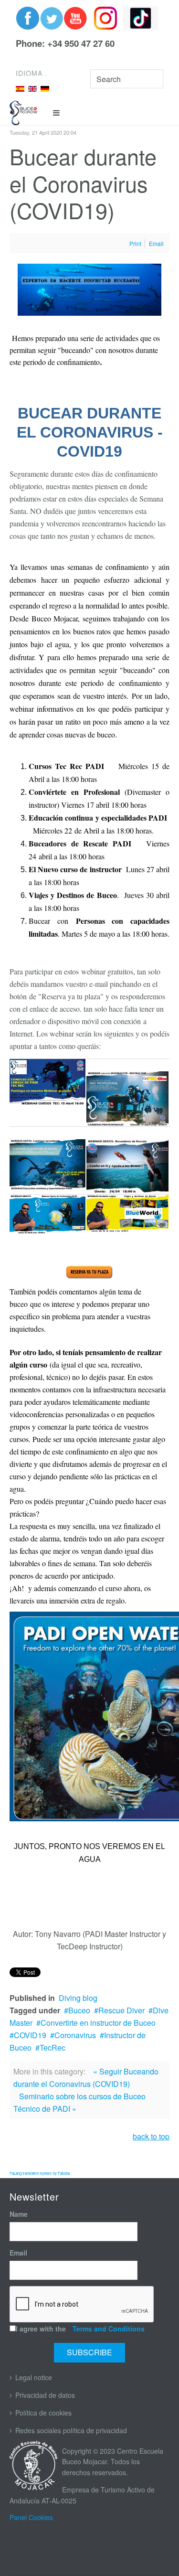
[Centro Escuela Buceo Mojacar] (23, 113)
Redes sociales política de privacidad (71, 2430)
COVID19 (30, 2035)
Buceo (79, 2010)
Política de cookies (43, 2413)
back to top (151, 2136)
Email (18, 2253)
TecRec (53, 2047)
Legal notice (34, 2377)
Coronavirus (75, 2035)
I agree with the (80, 2329)
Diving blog (78, 1998)
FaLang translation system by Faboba (40, 2173)
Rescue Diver (121, 2010)
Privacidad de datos (45, 2395)
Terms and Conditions (109, 2329)
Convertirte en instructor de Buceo (98, 2023)
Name (19, 2214)
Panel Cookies (31, 2517)
